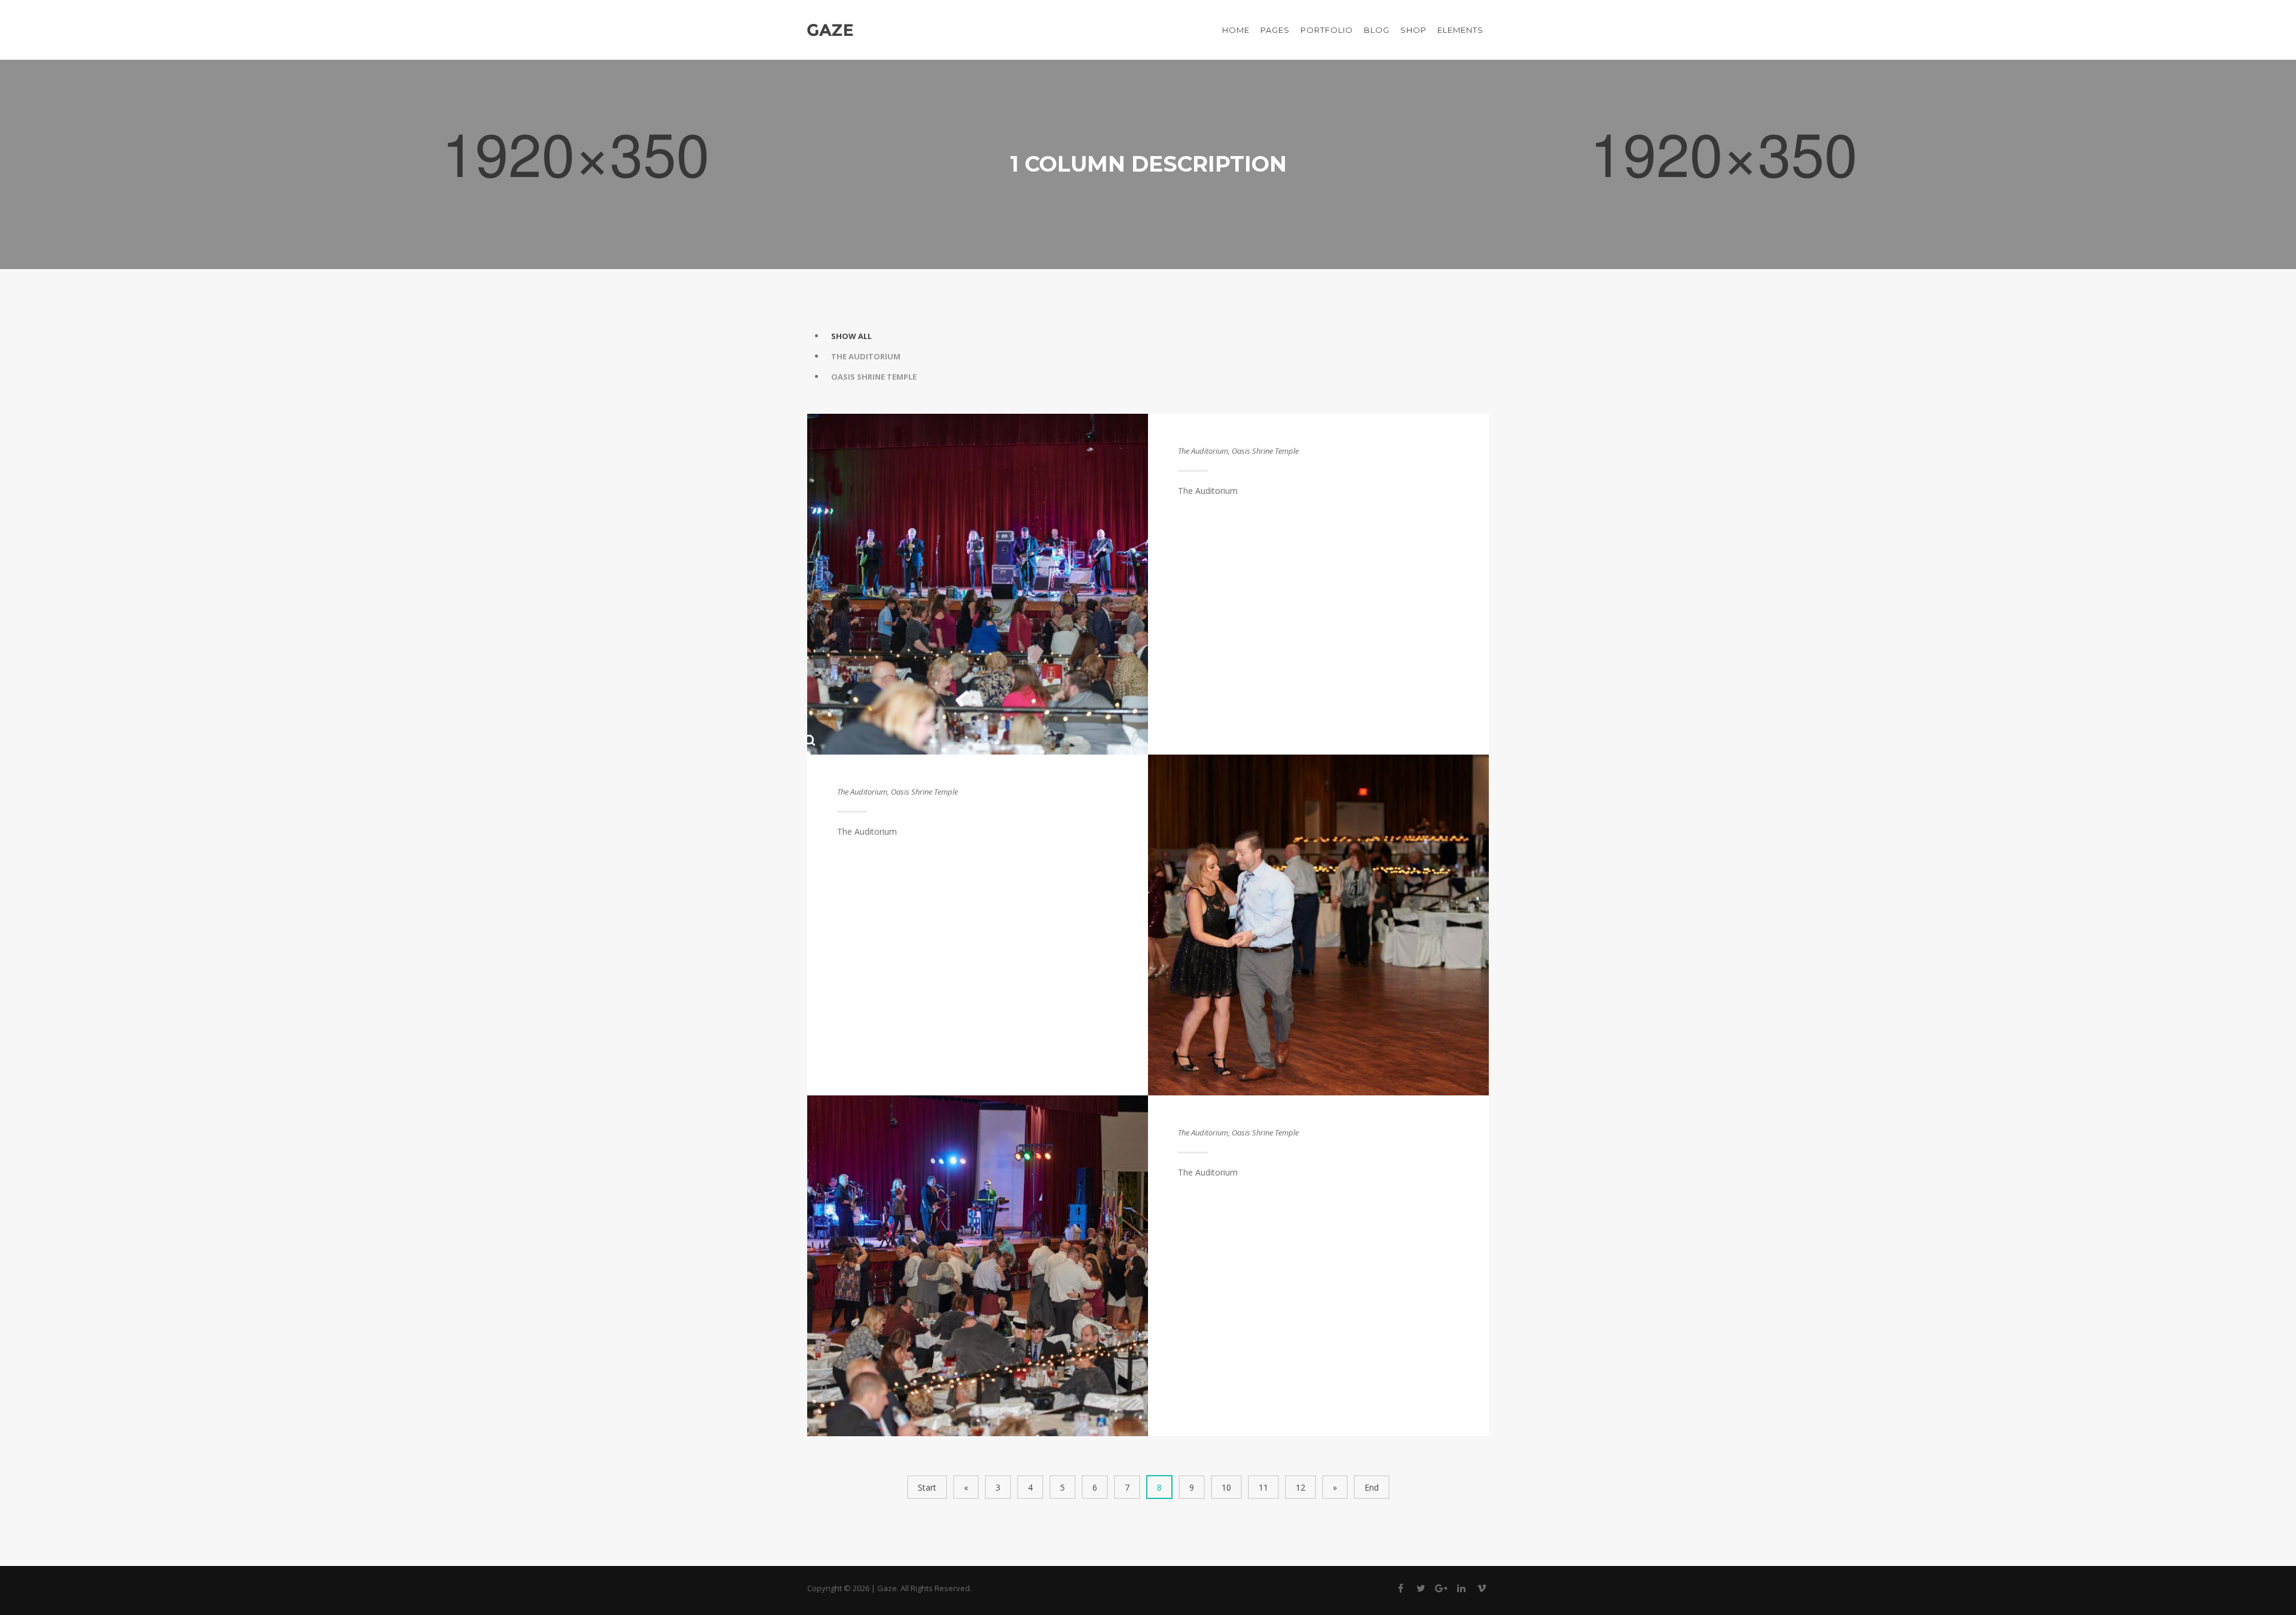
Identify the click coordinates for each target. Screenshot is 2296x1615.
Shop (1413, 30)
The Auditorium (866, 356)
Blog (1377, 30)
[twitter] (1421, 1590)
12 (1300, 1487)
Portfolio (1327, 30)
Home (1236, 30)
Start (927, 1487)
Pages (1275, 30)
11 (1263, 1487)
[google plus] (1441, 1590)
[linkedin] (1461, 1590)
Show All (851, 336)
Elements (1460, 30)
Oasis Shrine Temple (874, 377)
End (1372, 1487)
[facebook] (1400, 1590)
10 (1226, 1487)
